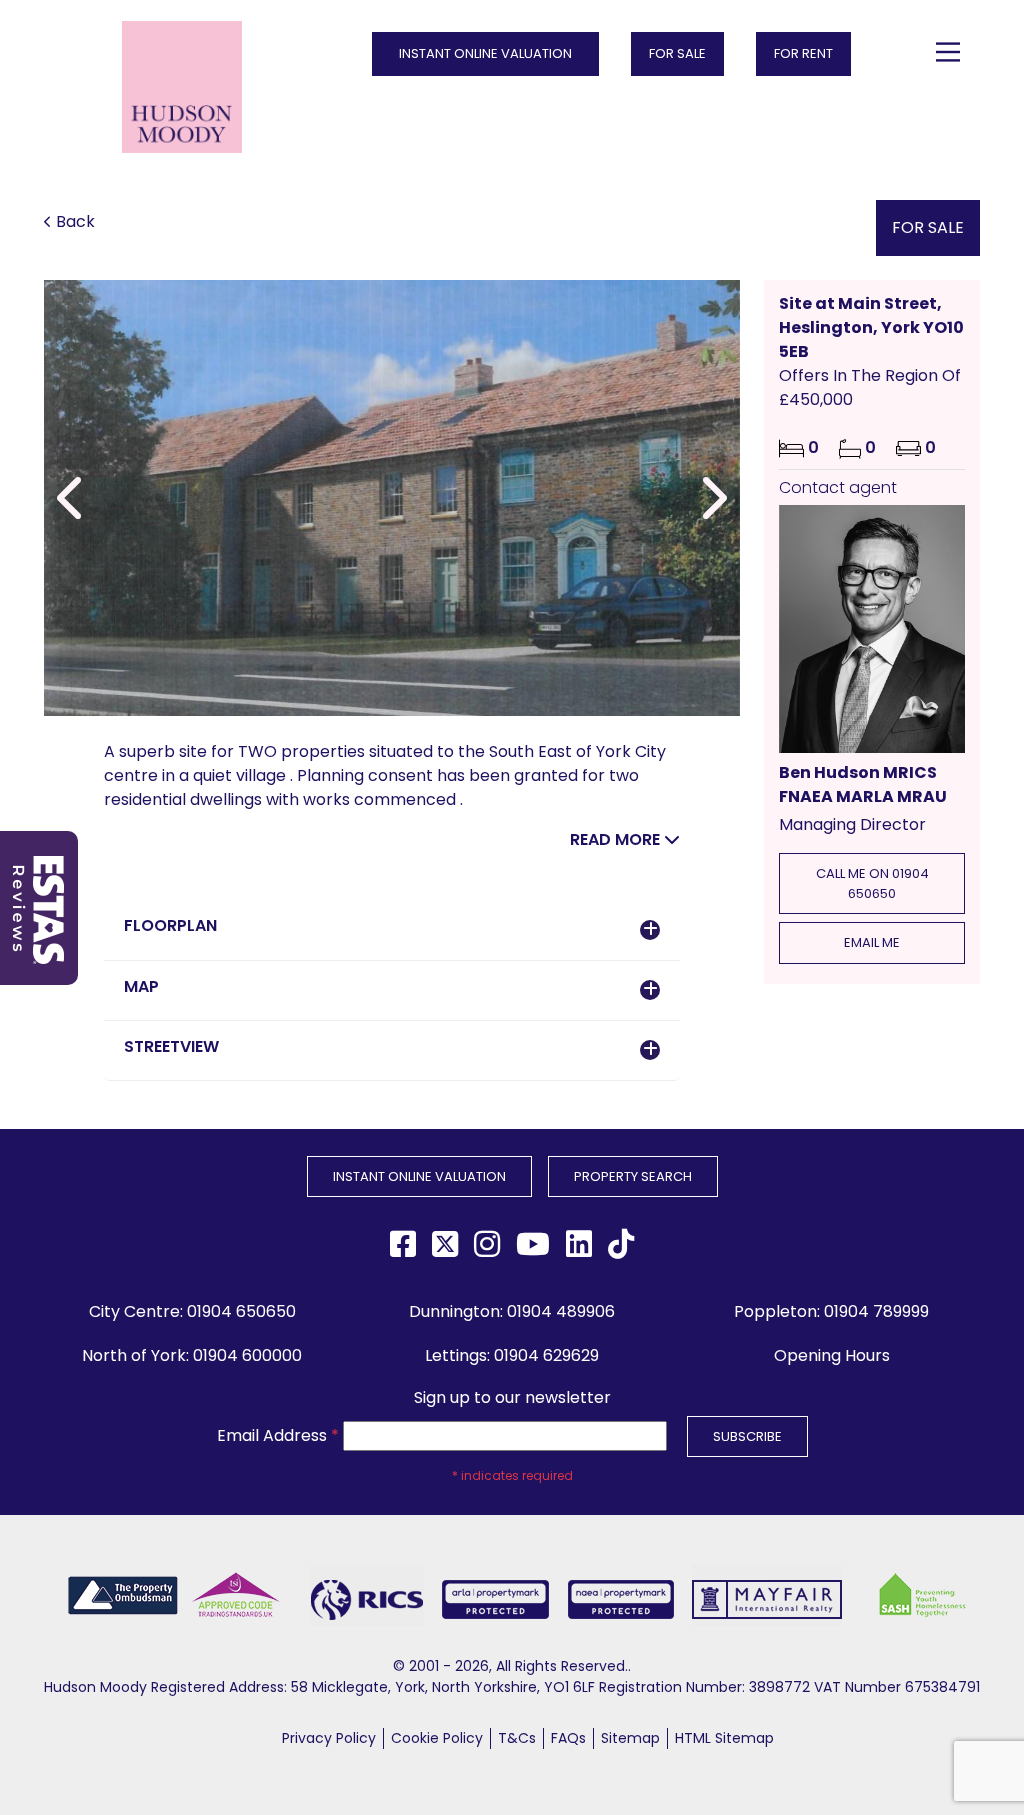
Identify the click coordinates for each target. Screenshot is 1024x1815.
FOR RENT (803, 53)
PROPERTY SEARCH (633, 1176)
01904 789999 (876, 1311)
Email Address (278, 1435)
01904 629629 (546, 1355)
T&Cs (517, 1738)
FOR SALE (677, 53)
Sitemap (630, 1738)
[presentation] (72, 498)
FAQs (568, 1738)
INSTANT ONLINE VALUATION (485, 53)
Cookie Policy (437, 1738)
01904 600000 (247, 1355)
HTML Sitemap (724, 1738)
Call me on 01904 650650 (872, 883)
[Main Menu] (948, 52)
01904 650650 (241, 1311)
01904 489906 (561, 1311)
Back (75, 221)
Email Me (872, 942)
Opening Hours (832, 1355)
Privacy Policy (329, 1738)
